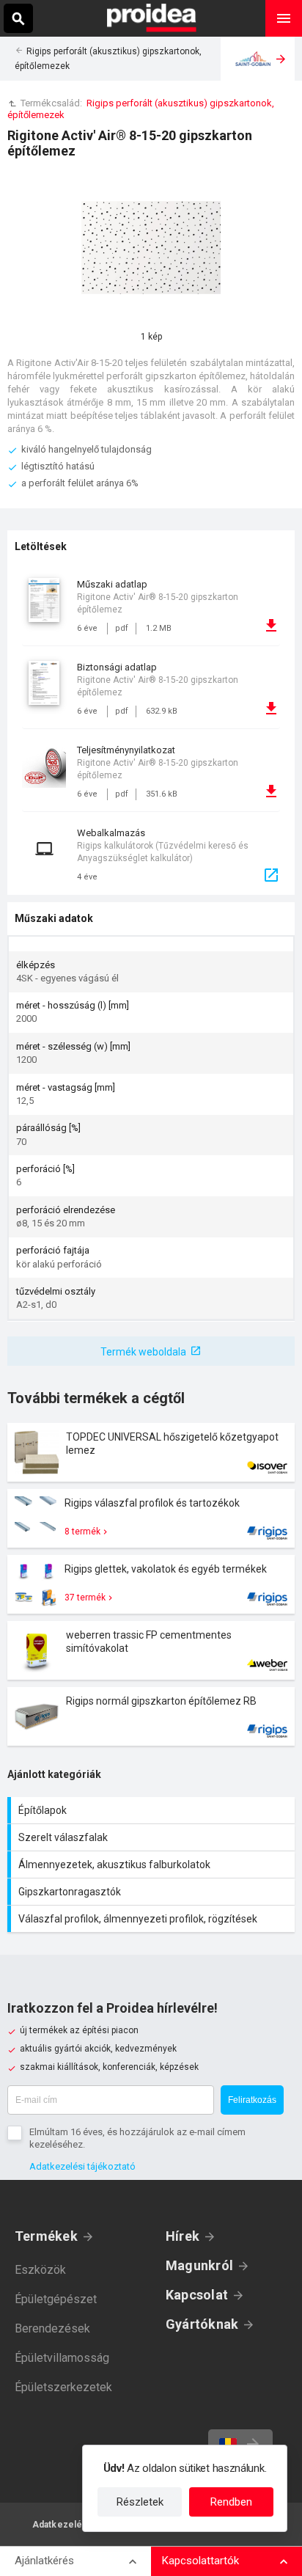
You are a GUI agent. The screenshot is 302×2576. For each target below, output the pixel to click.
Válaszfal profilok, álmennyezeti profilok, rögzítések (153, 1919)
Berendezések (52, 2328)
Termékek (46, 2236)
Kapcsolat (197, 2295)
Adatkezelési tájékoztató (82, 2166)
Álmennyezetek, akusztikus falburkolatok (153, 1865)
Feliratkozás (252, 2100)
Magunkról (199, 2265)
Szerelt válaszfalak (153, 1837)
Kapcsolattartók (200, 2561)
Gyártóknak (202, 2324)
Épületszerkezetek (63, 2387)
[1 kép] (151, 250)
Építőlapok (153, 1810)
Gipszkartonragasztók (153, 1892)
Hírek (183, 2236)
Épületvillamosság (62, 2358)
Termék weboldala (143, 1352)
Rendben (231, 2502)
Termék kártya (151, 1452)
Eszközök (40, 2270)
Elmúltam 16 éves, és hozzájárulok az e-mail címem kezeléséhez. (137, 2138)
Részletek (140, 2502)
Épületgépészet (56, 2299)
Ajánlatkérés (44, 2561)
